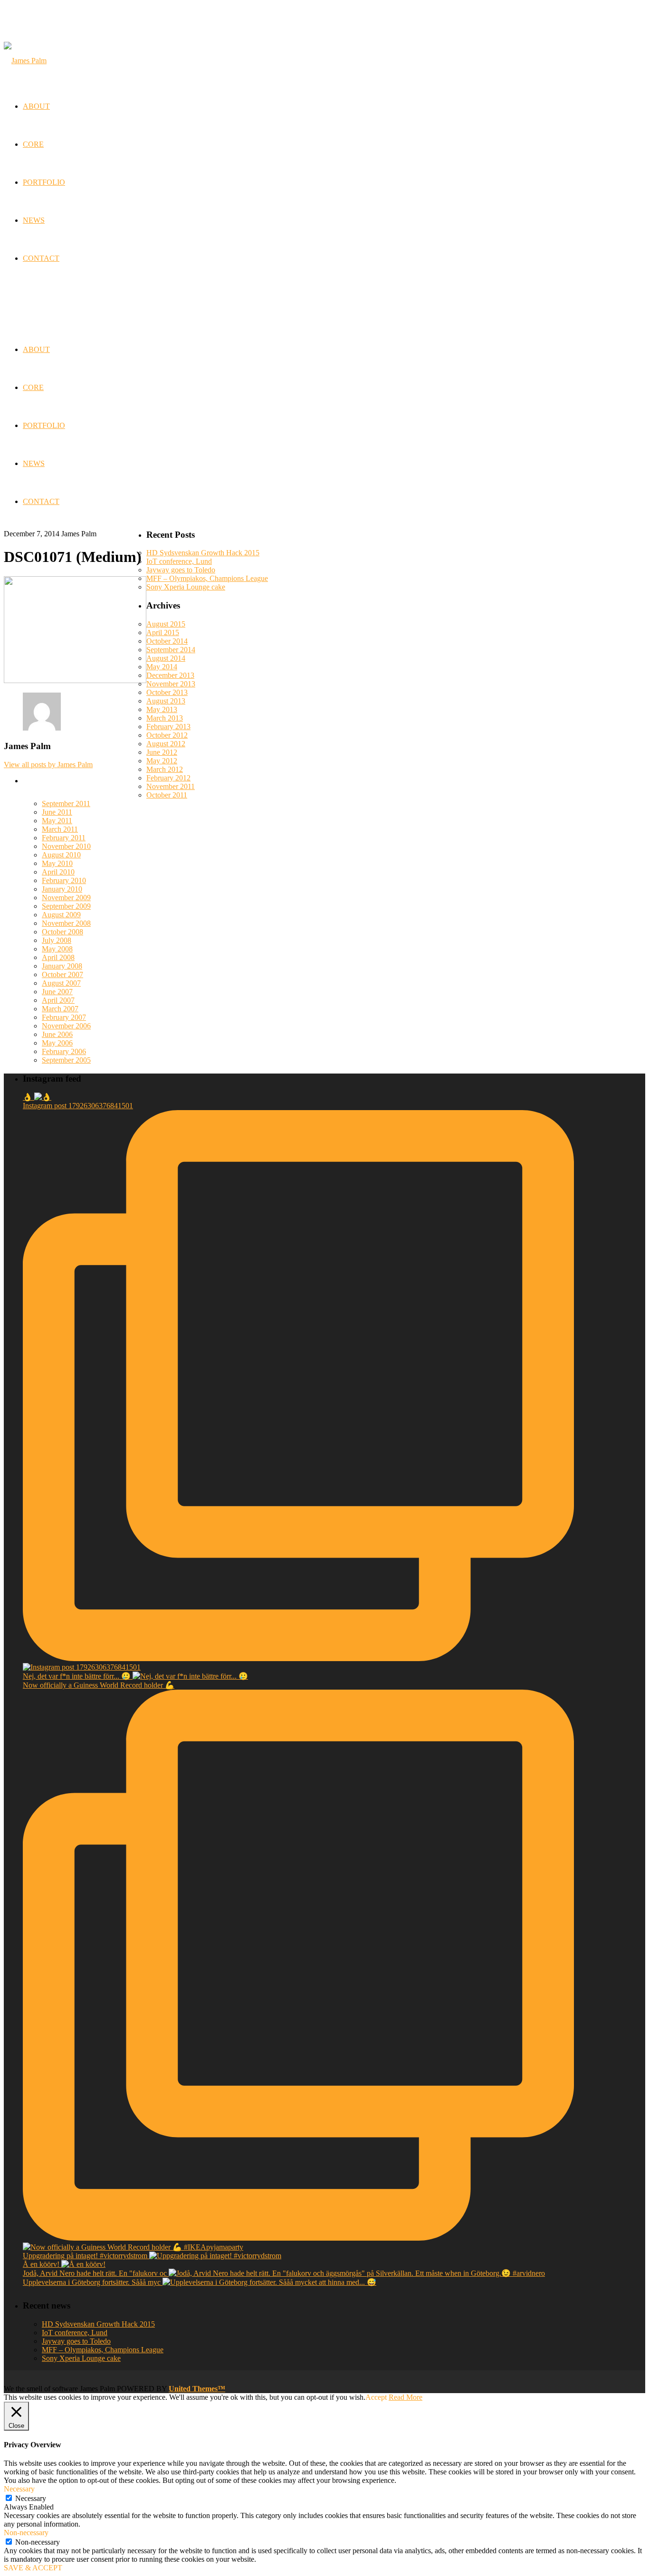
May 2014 (162, 667)
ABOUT (36, 349)
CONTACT (41, 501)
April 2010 (58, 872)
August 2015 (166, 624)
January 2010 (62, 889)
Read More (406, 2397)
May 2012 (162, 761)
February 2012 (168, 778)
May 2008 (57, 949)
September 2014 (171, 650)
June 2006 (57, 1034)
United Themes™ (197, 2389)
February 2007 (64, 1017)
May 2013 (162, 709)
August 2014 (166, 658)
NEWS (34, 463)
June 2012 (162, 752)
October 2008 (62, 932)
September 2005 (66, 1060)
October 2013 (167, 692)
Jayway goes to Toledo (181, 570)
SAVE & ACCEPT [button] (33, 2568)
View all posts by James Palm (48, 765)
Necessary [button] (19, 2489)
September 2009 (66, 906)
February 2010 (64, 880)
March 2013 (165, 718)
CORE (33, 387)
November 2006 (66, 1026)
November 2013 (171, 684)
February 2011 (64, 838)
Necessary (31, 2498)
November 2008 (66, 923)
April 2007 (58, 1000)
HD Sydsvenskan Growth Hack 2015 (203, 553)
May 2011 (57, 821)
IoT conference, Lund (179, 561)
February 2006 (64, 1051)
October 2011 (167, 795)
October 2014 (167, 641)
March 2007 (60, 1009)
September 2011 (66, 803)
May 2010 (57, 863)
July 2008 (57, 940)
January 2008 (62, 966)
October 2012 (167, 735)
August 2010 (61, 855)
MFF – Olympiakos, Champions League (207, 578)
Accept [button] (376, 2397)
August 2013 (166, 701)
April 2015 (163, 632)
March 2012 (165, 769)
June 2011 (57, 812)
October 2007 (62, 974)
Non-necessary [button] (26, 2533)
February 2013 (168, 727)
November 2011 (171, 786)
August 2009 (61, 915)
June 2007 (57, 992)
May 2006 (57, 1043)
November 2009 (66, 898)
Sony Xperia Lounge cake (186, 587)
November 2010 (66, 846)
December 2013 (170, 675)
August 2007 (61, 983)
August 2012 (166, 744)
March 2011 (60, 829)
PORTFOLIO (44, 425)
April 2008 (58, 957)
